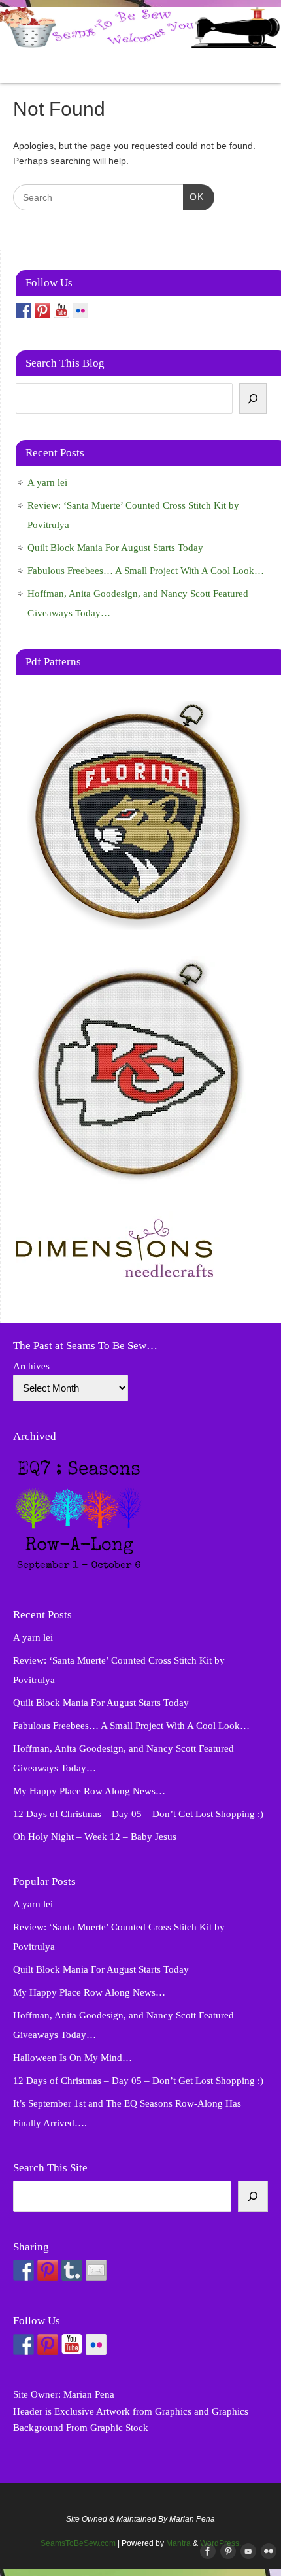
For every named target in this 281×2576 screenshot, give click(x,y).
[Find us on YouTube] (61, 310)
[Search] (253, 399)
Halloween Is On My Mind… (73, 2058)
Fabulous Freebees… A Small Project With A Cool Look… (146, 571)
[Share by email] (96, 2270)
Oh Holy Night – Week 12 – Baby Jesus (95, 1837)
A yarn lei (47, 482)
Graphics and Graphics (202, 2411)
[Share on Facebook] (24, 2270)
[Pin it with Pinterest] (48, 2270)
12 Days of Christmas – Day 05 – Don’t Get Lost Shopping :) (138, 1814)
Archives (31, 1366)
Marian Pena (89, 2394)
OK (193, 197)
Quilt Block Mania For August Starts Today (115, 548)
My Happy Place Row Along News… (89, 1791)
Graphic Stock (119, 2428)
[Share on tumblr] (72, 2270)
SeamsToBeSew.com (78, 2543)
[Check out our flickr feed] (80, 310)
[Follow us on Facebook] (24, 310)
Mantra (178, 2543)
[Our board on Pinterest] (42, 310)
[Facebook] (205, 2552)
